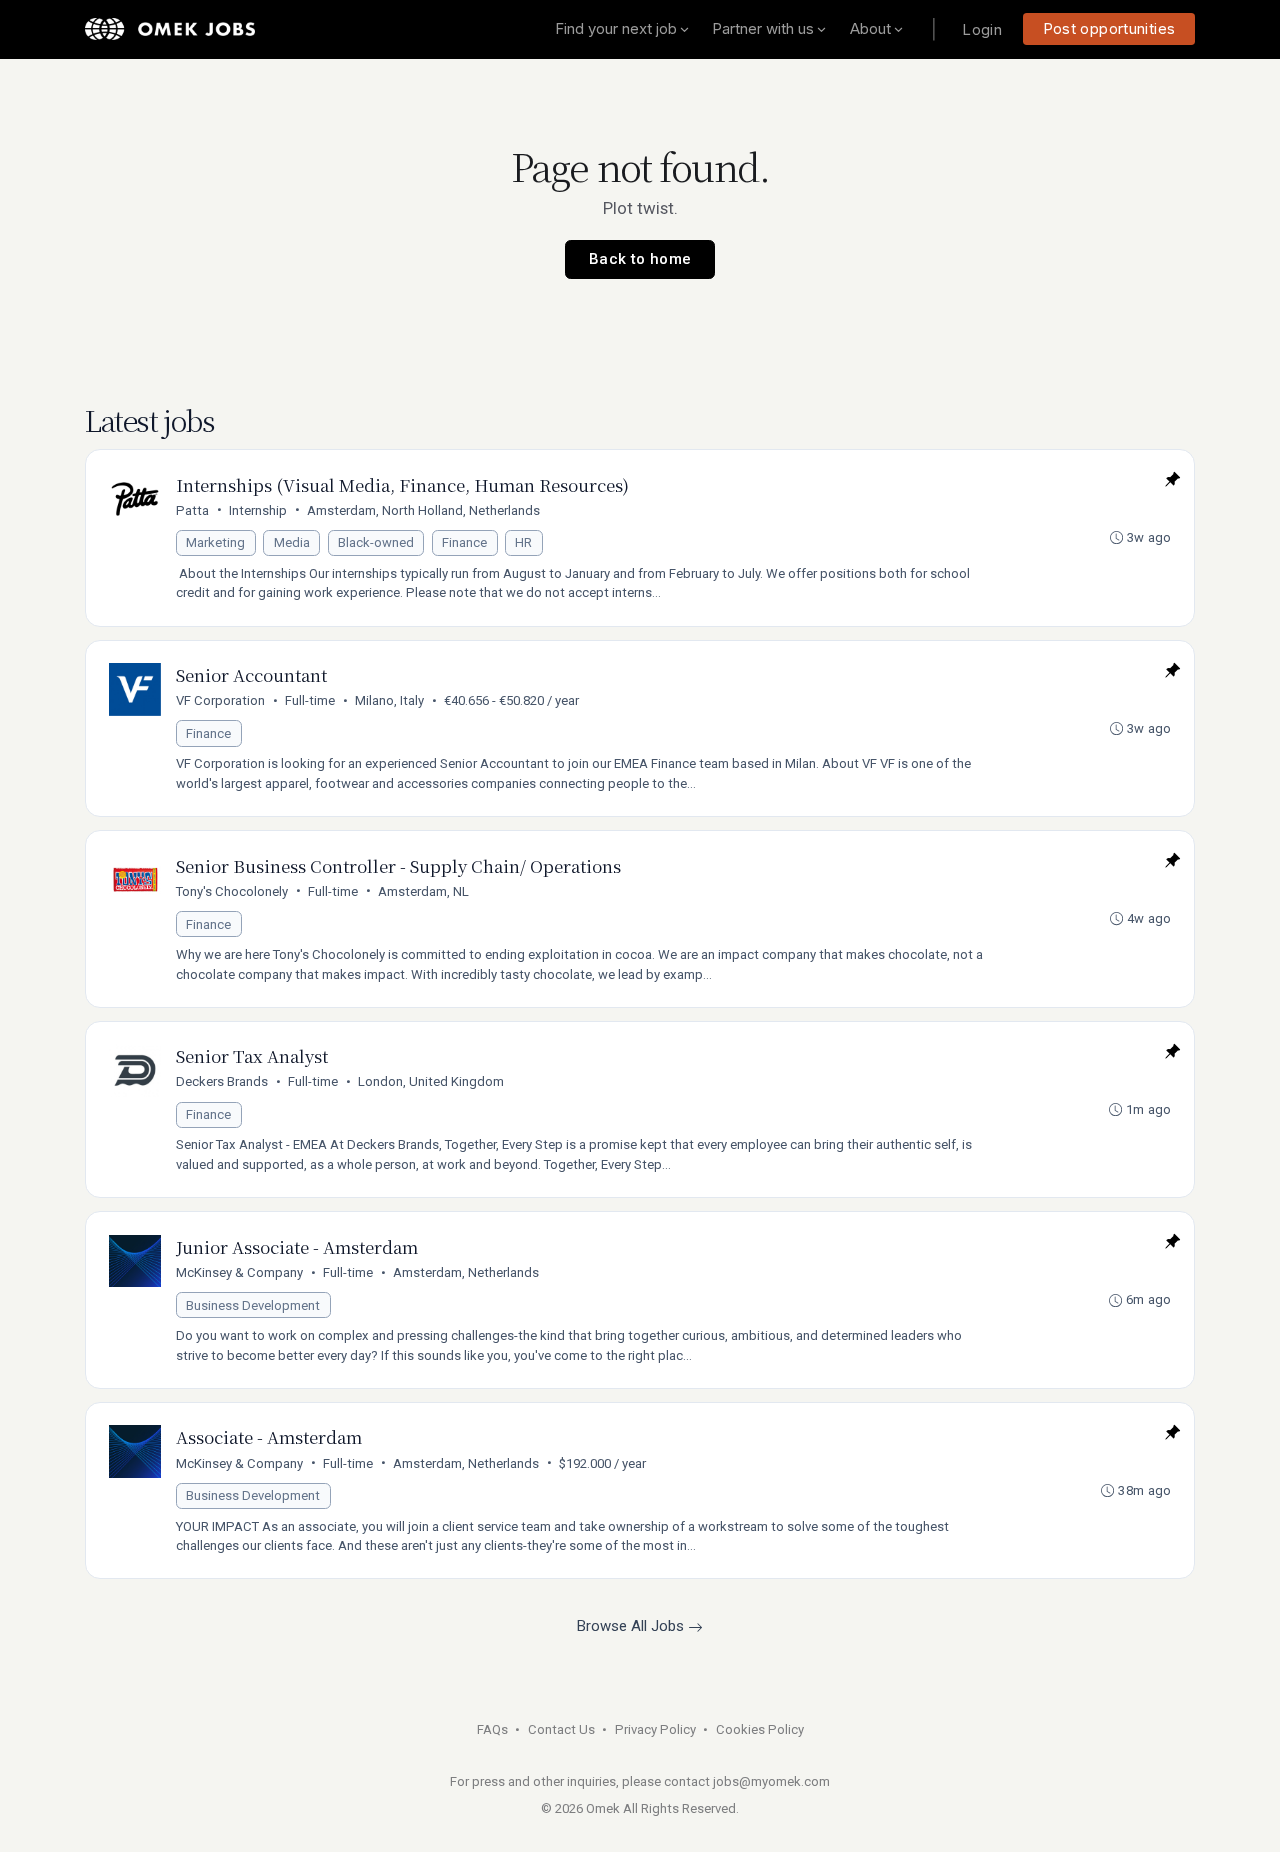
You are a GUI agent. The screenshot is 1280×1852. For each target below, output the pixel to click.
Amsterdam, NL (423, 891)
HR (523, 542)
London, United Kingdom (431, 1081)
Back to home (640, 259)
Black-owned (376, 542)
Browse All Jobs (632, 1626)
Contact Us (561, 1729)
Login (982, 29)
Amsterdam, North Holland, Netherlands (423, 510)
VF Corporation (220, 700)
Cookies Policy (760, 1729)
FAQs (492, 1729)
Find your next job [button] (616, 28)
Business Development (253, 1305)
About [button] (870, 28)
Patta (192, 510)
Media (292, 542)
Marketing (215, 542)
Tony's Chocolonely (232, 891)
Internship (258, 510)
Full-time (310, 700)
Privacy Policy (655, 1729)
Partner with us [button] (763, 28)
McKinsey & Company (239, 1272)
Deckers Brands (222, 1081)
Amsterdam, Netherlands (466, 1272)
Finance (464, 542)
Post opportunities (1109, 28)
